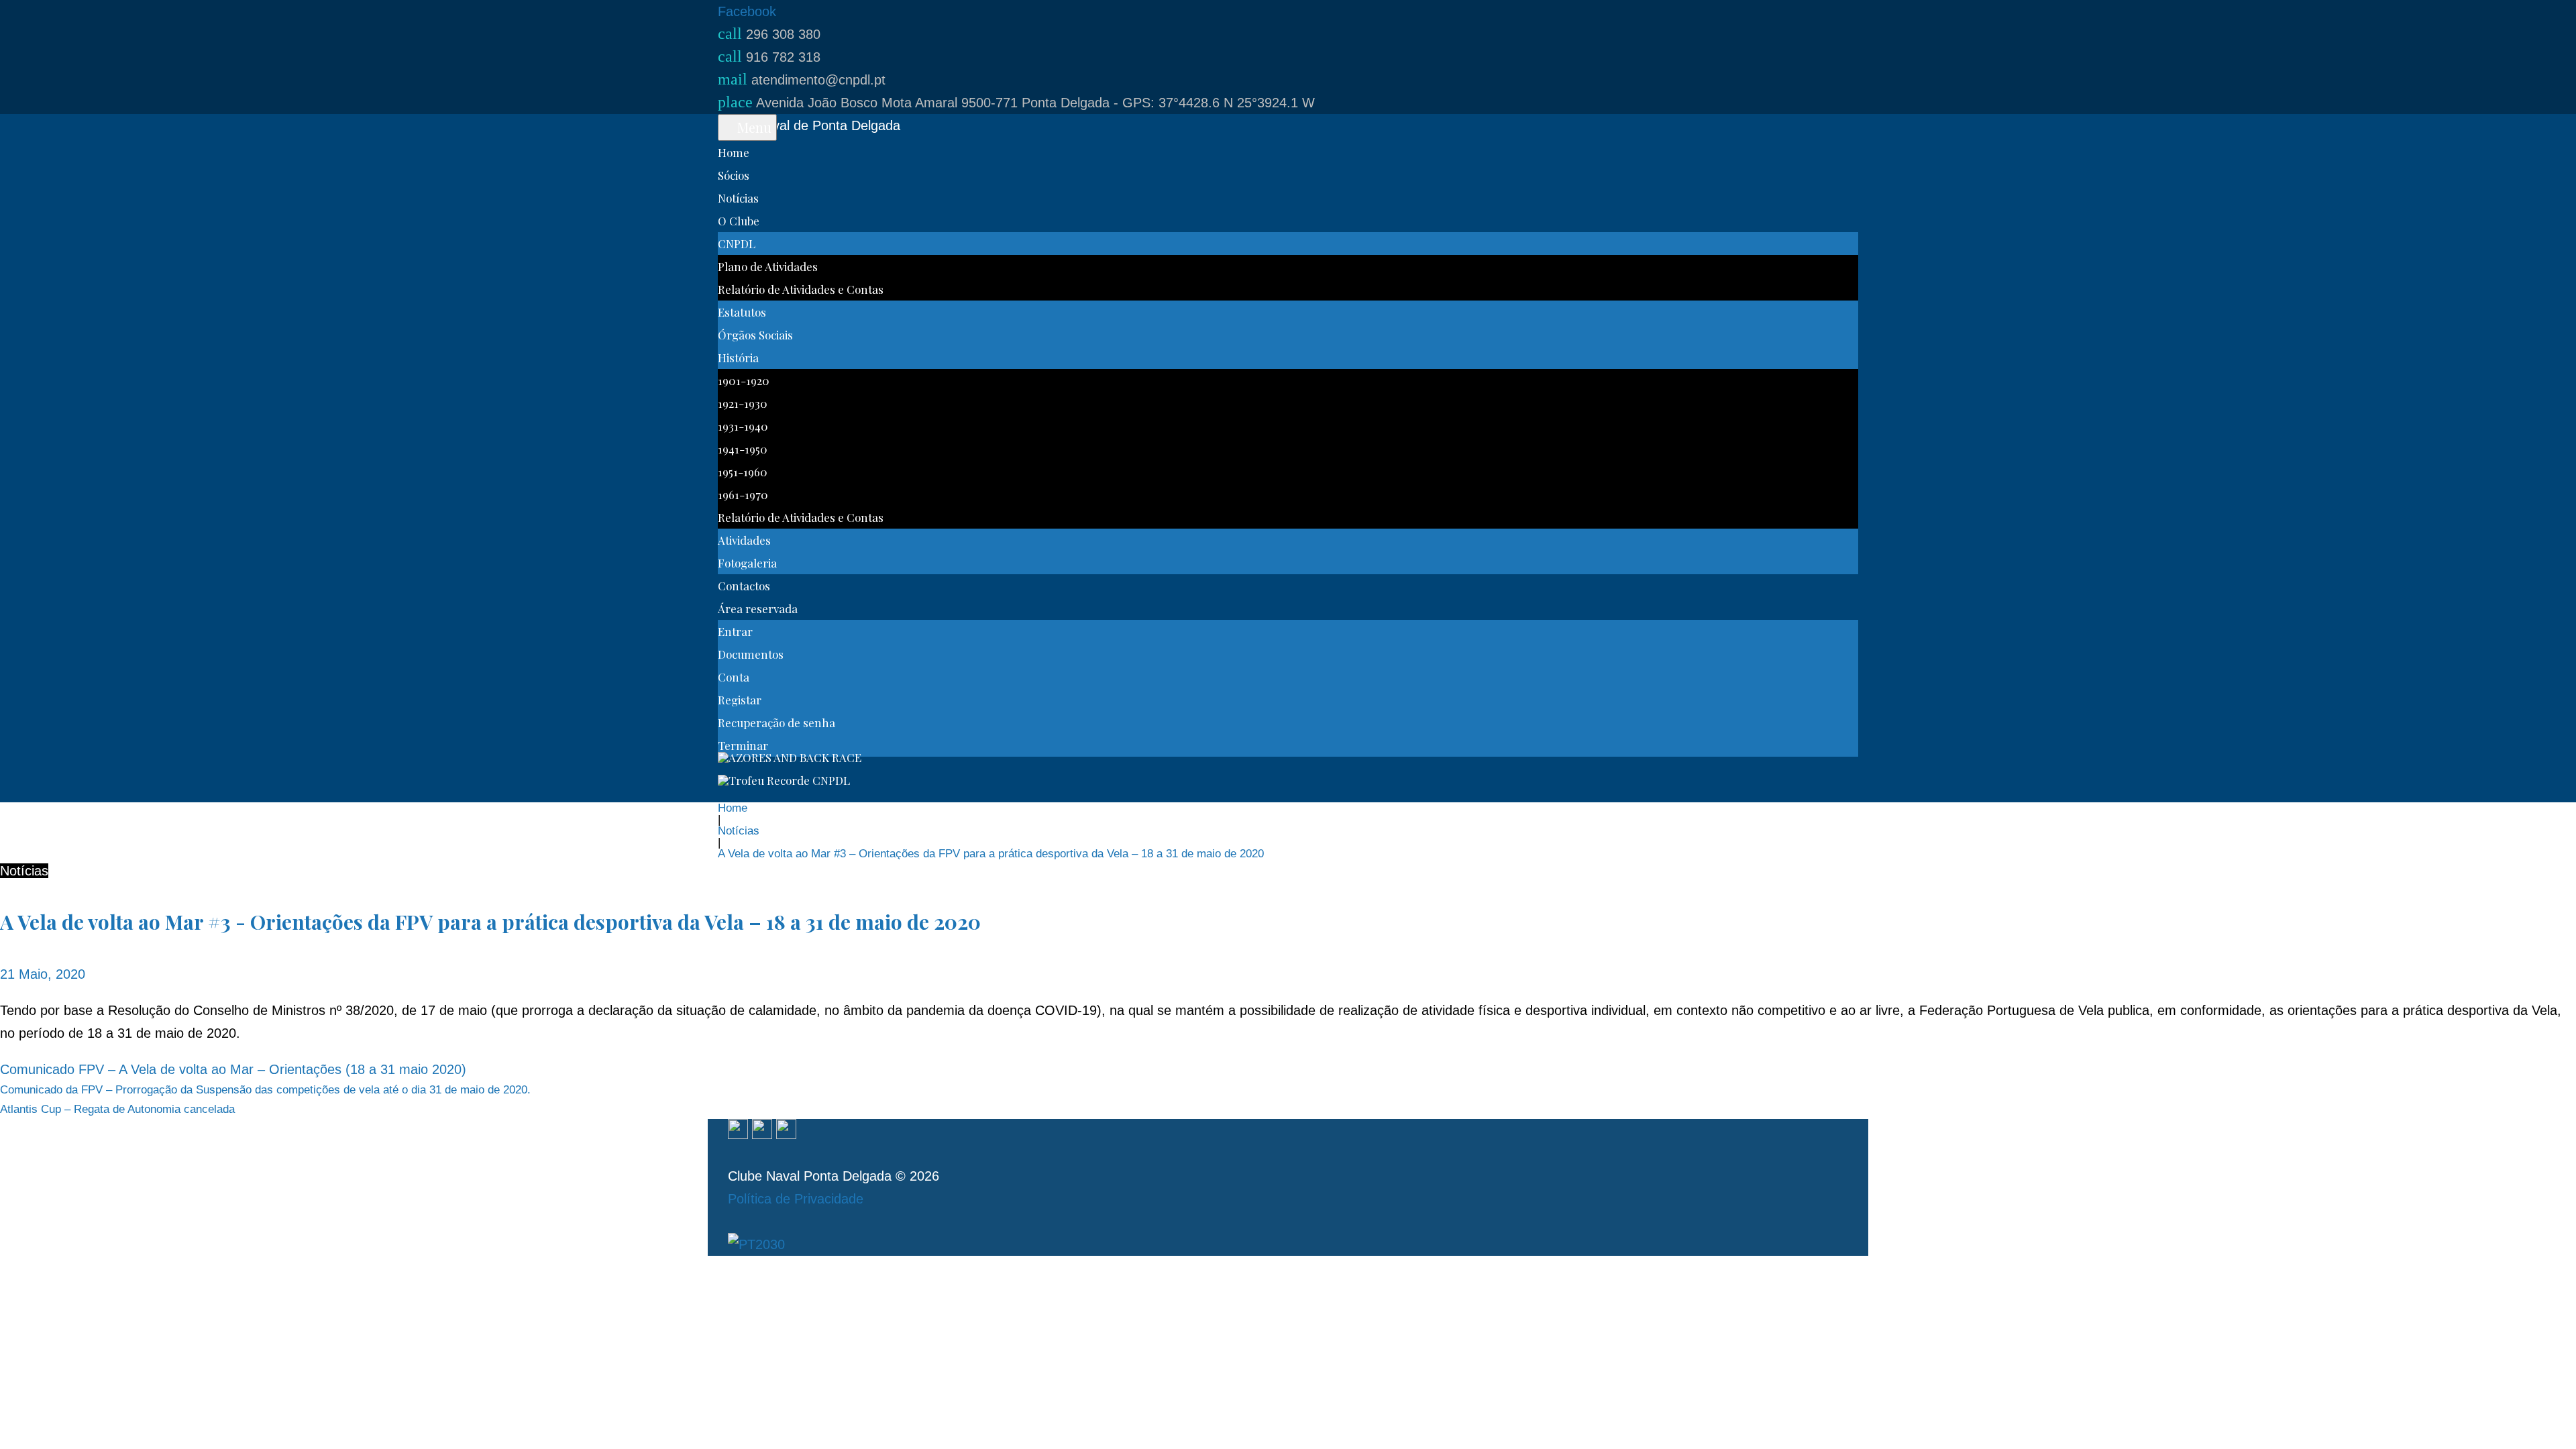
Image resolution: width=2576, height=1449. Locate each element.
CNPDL (737, 244)
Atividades (744, 540)
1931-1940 (743, 426)
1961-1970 (743, 494)
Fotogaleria (747, 563)
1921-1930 (743, 403)
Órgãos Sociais (755, 335)
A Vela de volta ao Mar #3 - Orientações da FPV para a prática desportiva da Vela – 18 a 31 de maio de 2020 (490, 922)
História (738, 358)
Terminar (743, 745)
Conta (734, 677)
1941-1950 (743, 449)
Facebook (747, 11)
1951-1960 (743, 472)
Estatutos (742, 312)
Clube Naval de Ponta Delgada (809, 125)
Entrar (735, 631)
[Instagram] (762, 1130)
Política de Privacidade (796, 1199)
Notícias (738, 198)
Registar (740, 700)
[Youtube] (786, 1130)
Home (734, 152)
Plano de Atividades (768, 266)
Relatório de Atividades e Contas (801, 289)
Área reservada (758, 608)
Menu (753, 127)
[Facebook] (738, 1130)
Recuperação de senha (776, 722)
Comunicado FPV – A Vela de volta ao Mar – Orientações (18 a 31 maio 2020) (233, 1069)
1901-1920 (744, 380)
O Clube (739, 221)
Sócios (734, 175)
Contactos (744, 586)
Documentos (751, 654)
